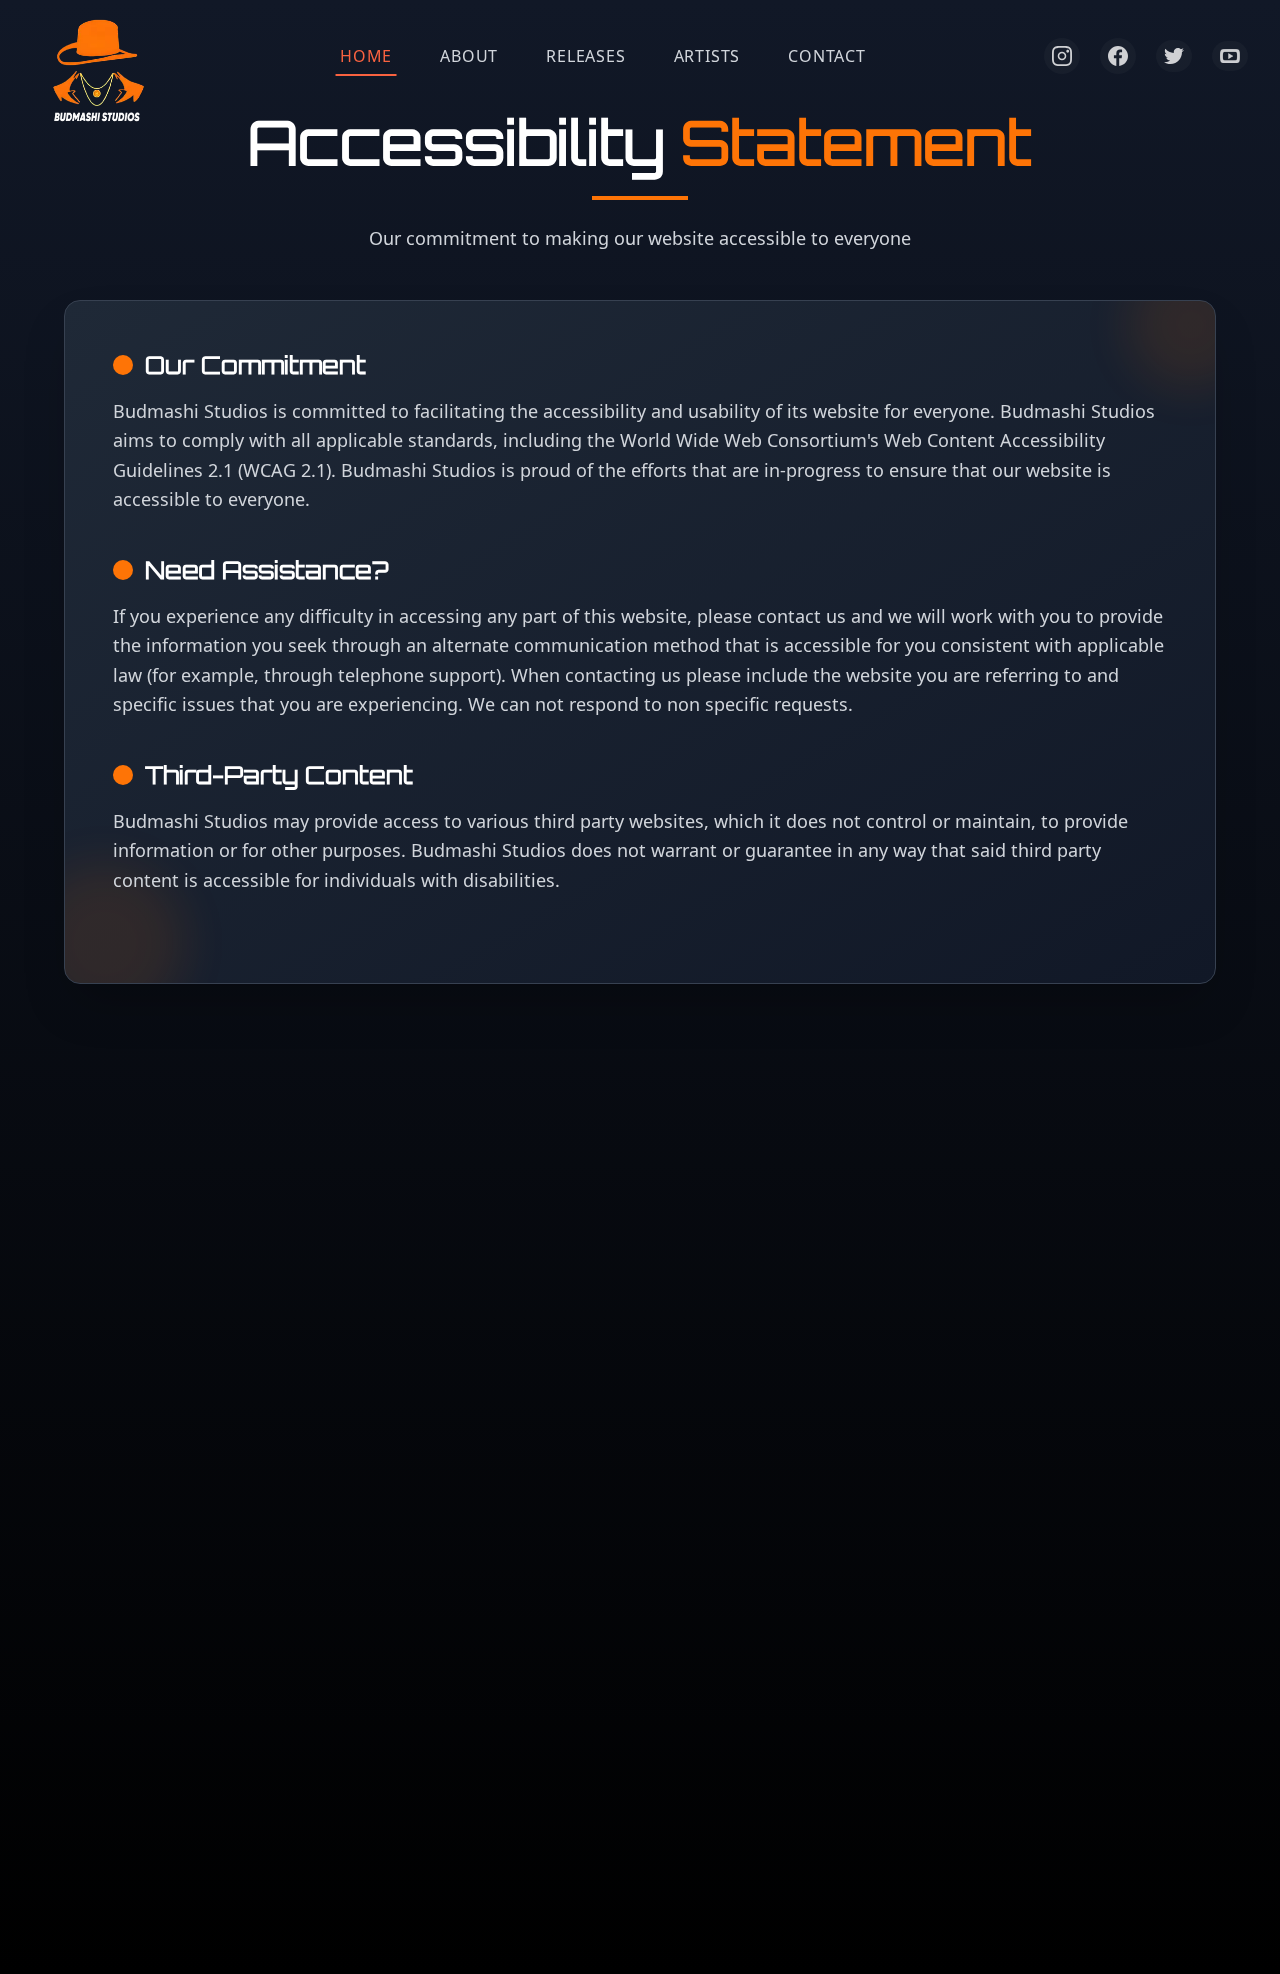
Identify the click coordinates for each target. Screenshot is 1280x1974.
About (469, 56)
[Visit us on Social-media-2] (1118, 56)
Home (366, 56)
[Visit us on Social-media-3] (1174, 56)
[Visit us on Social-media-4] (1230, 56)
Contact (827, 56)
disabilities (509, 880)
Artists (707, 56)
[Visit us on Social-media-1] (1062, 56)
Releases (585, 56)
